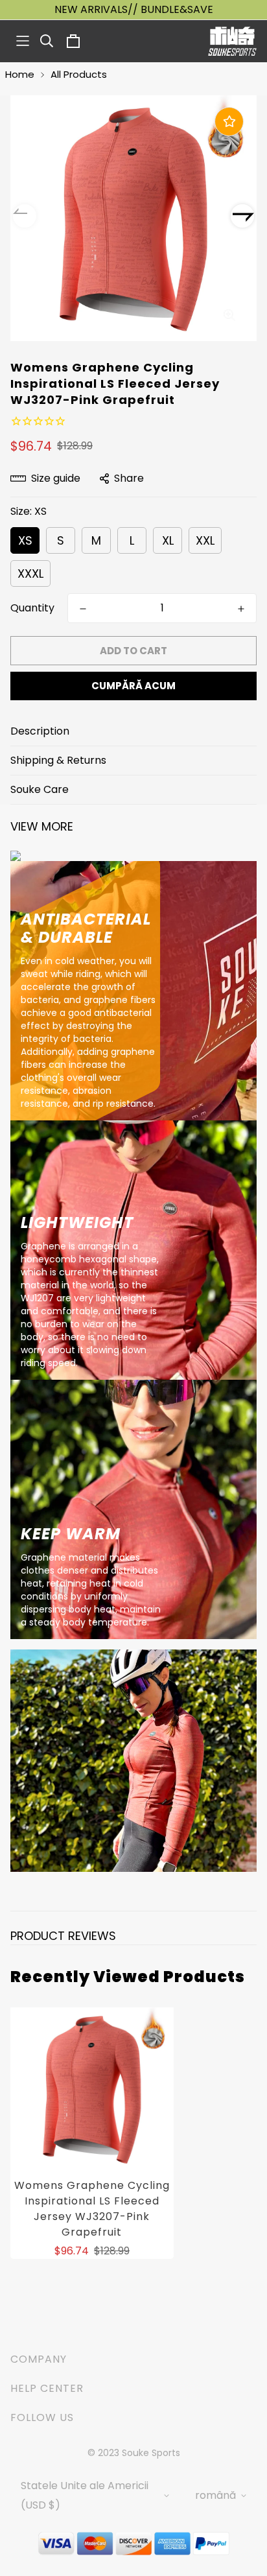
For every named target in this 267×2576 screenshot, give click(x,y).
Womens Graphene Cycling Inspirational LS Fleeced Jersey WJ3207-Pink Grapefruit (92, 2209)
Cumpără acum (133, 686)
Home (20, 74)
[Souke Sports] (232, 41)
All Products (79, 74)
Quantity (32, 608)
